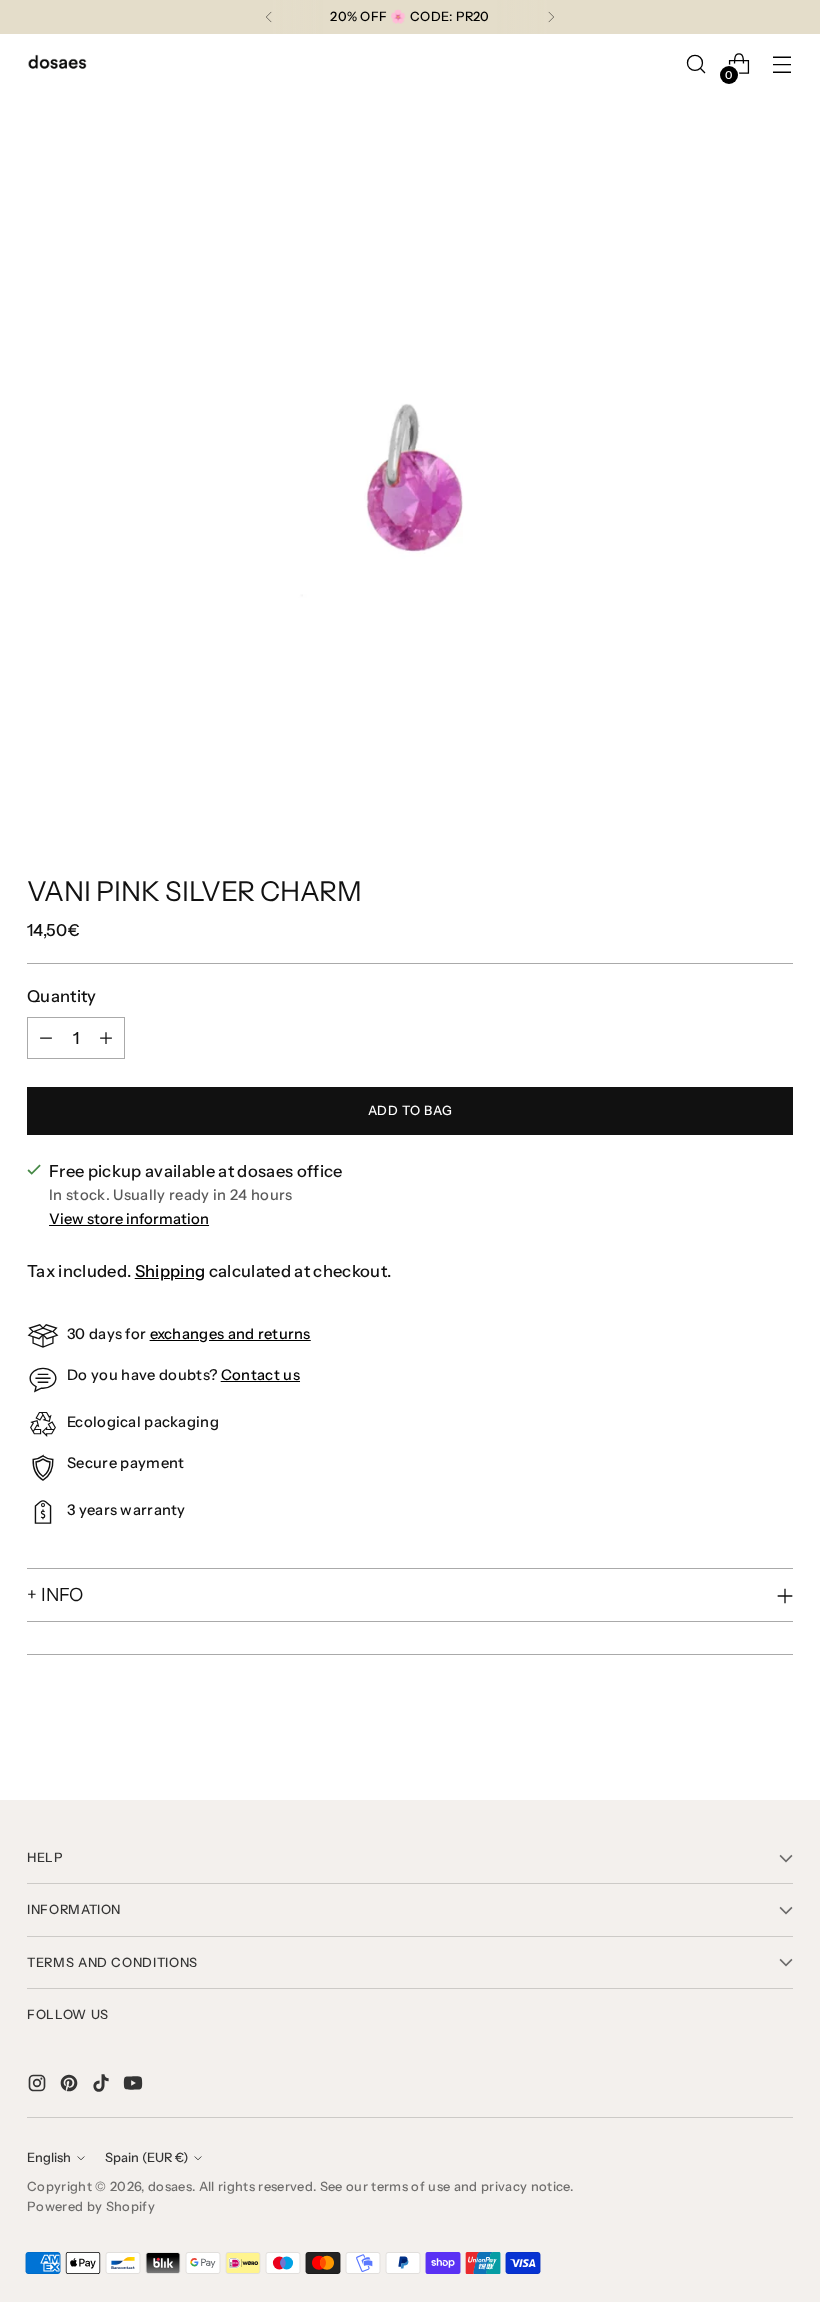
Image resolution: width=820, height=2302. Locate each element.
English (49, 2157)
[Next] (551, 17)
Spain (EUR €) (146, 2157)
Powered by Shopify (91, 2206)
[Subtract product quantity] (46, 1038)
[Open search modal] (696, 64)
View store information (129, 1219)
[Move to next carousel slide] (776, 1731)
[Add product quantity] (106, 1038)
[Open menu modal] (782, 64)
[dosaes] (57, 64)
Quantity (62, 996)
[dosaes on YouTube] (135, 2086)
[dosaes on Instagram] (39, 2086)
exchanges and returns (230, 1334)
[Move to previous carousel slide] (730, 1732)
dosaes (170, 2186)
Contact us (260, 1375)
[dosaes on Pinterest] (71, 2086)
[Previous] (269, 17)
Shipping (170, 1271)
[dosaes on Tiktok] (103, 2086)
